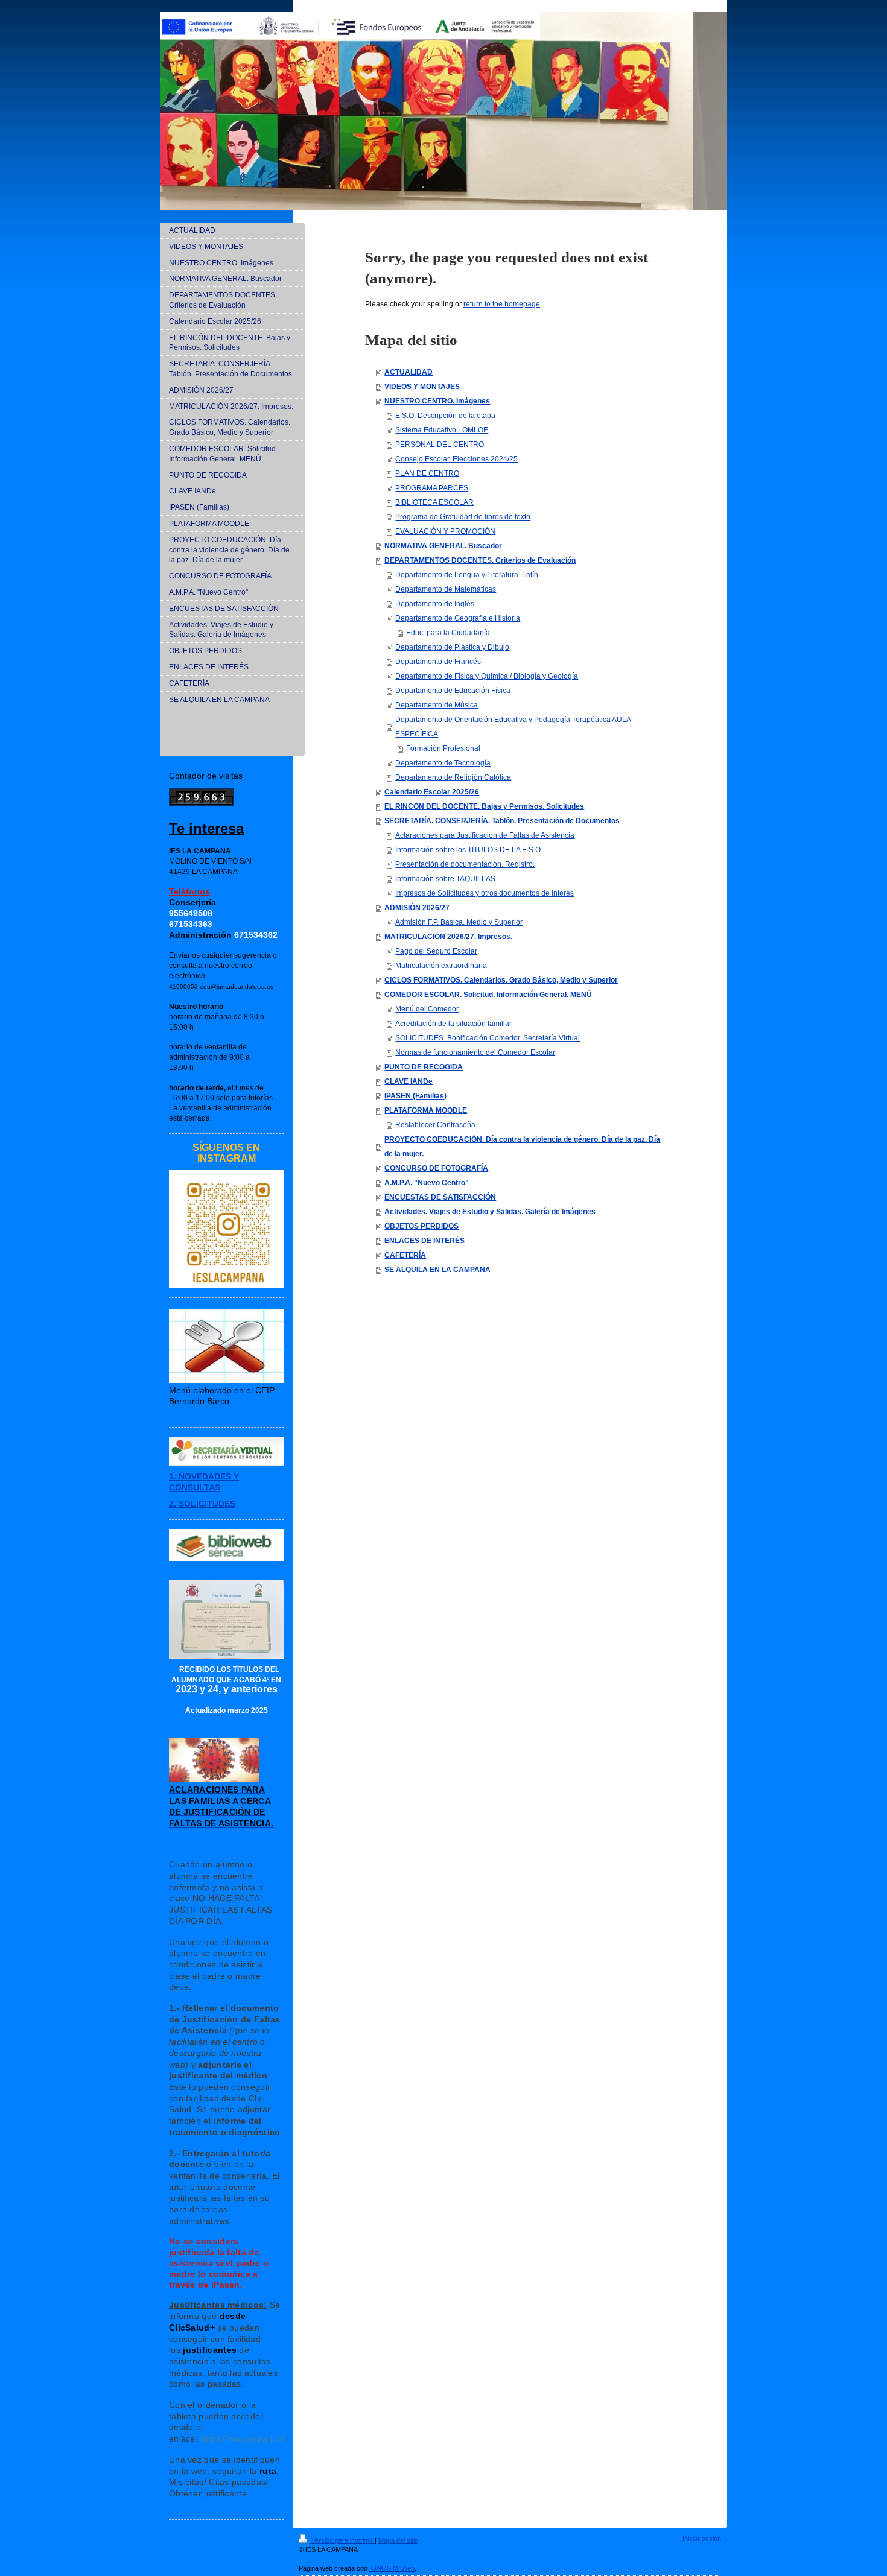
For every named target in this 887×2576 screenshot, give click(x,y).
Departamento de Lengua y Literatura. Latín (467, 575)
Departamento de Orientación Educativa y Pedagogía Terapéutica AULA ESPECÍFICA (513, 727)
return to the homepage (502, 304)
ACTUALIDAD (409, 372)
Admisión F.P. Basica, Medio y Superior (459, 922)
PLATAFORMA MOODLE (426, 1110)
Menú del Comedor (427, 1009)
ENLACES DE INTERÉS (424, 1241)
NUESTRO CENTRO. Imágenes (437, 401)
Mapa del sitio (398, 2540)
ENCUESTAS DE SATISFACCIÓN (440, 1197)
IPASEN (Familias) (415, 1096)
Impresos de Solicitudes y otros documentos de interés (485, 893)
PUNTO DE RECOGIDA (424, 1067)
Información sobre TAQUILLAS (445, 879)
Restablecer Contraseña (435, 1125)
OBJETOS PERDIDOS (421, 1226)
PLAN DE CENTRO (427, 473)
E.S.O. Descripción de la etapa (445, 416)
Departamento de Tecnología (443, 763)
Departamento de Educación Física (453, 691)
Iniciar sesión (702, 2539)
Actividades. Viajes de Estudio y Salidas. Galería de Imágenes (490, 1212)
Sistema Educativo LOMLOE (442, 430)
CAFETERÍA (405, 1255)
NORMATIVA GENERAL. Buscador (443, 546)
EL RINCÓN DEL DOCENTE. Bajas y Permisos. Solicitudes (484, 806)
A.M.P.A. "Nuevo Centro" (427, 1183)
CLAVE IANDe (409, 1081)
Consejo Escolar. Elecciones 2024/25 (456, 459)
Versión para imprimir (342, 2540)
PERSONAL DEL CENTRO (440, 445)
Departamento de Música (437, 705)
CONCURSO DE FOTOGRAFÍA (436, 1168)
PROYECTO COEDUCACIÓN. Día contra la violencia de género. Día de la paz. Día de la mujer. (522, 1147)
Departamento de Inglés (435, 604)
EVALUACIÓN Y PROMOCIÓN (445, 531)
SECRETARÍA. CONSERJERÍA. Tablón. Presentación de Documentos (502, 821)
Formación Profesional (443, 748)
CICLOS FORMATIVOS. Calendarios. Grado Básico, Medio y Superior (501, 980)
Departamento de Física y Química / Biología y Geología (487, 676)
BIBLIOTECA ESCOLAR (434, 502)
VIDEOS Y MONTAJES (422, 387)
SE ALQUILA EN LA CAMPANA (437, 1270)
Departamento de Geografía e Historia (458, 618)
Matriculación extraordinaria (441, 966)
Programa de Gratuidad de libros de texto (463, 517)
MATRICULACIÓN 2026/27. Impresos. (448, 937)
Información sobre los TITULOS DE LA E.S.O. (469, 850)
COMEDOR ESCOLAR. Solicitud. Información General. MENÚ (488, 995)
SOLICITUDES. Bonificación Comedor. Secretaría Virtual (488, 1038)
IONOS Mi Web (392, 2568)
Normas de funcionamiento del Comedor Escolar (475, 1052)
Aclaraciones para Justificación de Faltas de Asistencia (485, 835)
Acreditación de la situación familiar (453, 1024)
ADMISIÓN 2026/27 (417, 908)
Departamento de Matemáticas (446, 589)
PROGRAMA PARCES (432, 488)
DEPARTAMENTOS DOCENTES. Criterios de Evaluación (480, 560)
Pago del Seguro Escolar (436, 951)
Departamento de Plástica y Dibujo (452, 647)
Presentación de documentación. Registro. (465, 864)
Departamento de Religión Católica (453, 777)
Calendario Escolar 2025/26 (432, 792)
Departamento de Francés (438, 662)
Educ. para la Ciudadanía (448, 633)
